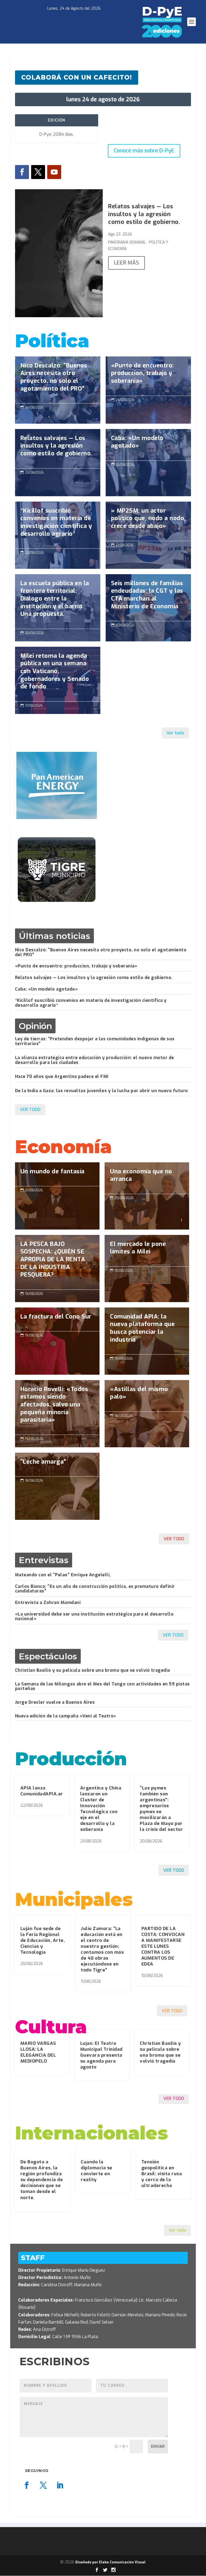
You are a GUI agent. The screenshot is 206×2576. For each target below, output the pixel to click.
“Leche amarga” (57, 1486)
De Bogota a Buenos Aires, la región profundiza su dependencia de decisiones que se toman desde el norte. (42, 2180)
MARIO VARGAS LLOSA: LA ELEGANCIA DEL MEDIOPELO (38, 2052)
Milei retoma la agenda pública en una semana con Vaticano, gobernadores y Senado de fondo (58, 674)
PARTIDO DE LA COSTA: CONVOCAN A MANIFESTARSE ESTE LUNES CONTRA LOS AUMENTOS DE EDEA (163, 1946)
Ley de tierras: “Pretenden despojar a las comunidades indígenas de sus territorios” (95, 1041)
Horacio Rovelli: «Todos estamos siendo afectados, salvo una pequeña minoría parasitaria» (57, 1407)
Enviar (158, 2447)
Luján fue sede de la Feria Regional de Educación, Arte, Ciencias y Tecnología (43, 1940)
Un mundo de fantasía (57, 1196)
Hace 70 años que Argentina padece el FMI (62, 1076)
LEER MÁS (126, 263)
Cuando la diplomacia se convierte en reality (97, 2171)
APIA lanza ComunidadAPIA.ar (42, 1791)
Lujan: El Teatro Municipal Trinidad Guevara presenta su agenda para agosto (101, 2055)
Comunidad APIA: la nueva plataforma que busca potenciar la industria (147, 1331)
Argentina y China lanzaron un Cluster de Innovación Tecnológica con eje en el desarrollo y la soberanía (101, 1809)
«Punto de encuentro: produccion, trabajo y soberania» (148, 376)
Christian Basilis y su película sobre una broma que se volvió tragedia (93, 1670)
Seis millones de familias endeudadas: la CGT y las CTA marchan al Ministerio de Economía (148, 598)
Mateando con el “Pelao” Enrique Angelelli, (63, 1575)
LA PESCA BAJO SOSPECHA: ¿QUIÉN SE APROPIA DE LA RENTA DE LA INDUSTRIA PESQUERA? (57, 1262)
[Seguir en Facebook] (22, 172)
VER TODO (30, 1110)
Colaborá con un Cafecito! (77, 77)
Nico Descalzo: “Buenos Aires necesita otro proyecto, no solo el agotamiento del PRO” (58, 380)
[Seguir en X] (38, 172)
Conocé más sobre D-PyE (144, 151)
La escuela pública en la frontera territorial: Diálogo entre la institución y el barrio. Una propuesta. (58, 601)
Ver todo (175, 733)
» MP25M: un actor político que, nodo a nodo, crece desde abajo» (148, 521)
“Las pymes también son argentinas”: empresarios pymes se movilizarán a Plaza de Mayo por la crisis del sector (161, 1809)
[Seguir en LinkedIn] (60, 2485)
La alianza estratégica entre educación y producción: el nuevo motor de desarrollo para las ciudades (95, 1060)
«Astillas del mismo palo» (147, 1396)
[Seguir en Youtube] (54, 172)
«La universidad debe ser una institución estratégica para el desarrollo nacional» (94, 1616)
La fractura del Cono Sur (57, 1341)
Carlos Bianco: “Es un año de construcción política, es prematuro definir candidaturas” (95, 1589)
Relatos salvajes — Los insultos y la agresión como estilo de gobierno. (144, 214)
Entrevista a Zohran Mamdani (48, 1603)
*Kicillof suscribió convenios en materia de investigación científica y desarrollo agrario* (58, 525)
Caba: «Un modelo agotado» (148, 445)
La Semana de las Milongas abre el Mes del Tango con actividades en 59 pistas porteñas (102, 1686)
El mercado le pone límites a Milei (147, 1251)
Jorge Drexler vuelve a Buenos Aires (55, 1702)
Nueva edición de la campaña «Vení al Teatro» (66, 1716)
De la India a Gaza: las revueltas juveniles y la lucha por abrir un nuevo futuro (102, 1091)
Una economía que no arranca (147, 1178)
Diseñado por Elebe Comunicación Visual (111, 2562)
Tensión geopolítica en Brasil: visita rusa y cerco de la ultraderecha (162, 2174)
